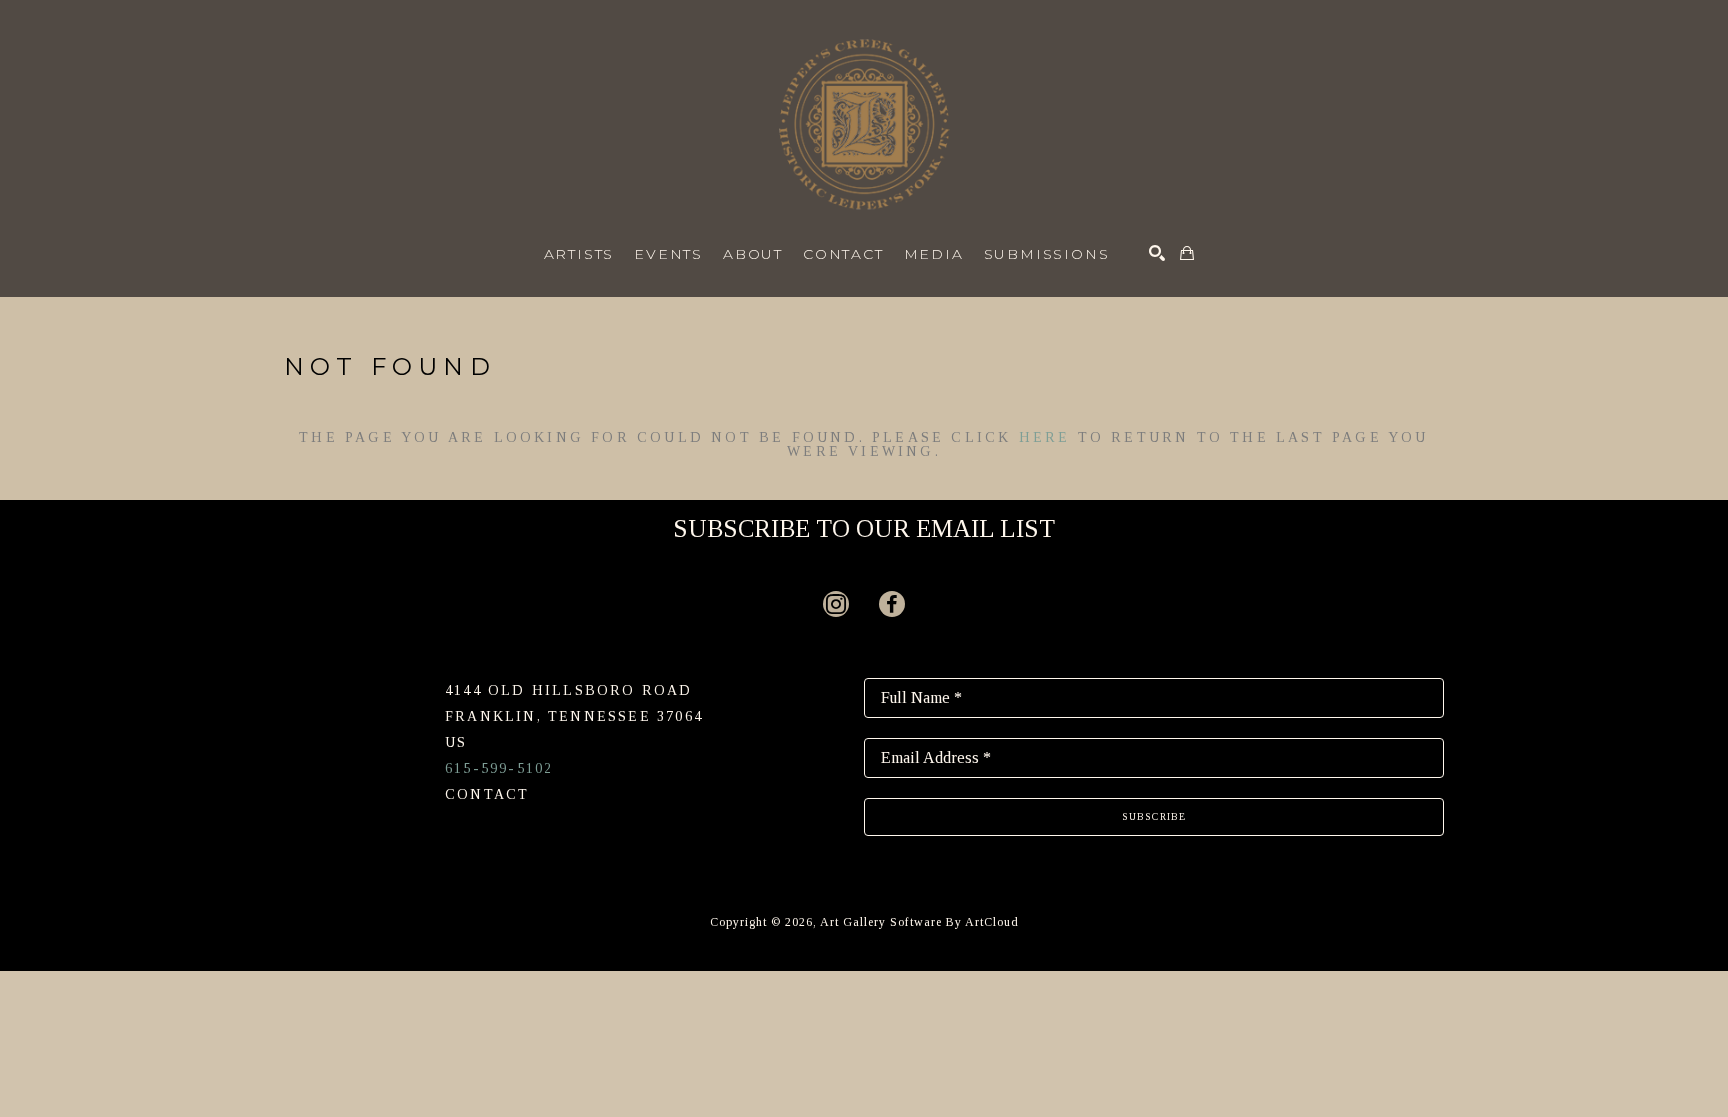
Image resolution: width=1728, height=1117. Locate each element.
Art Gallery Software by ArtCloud (919, 922)
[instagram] (836, 604)
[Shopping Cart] (1187, 253)
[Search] (1157, 253)
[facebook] (892, 604)
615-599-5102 (499, 768)
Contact (487, 794)
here (1045, 437)
